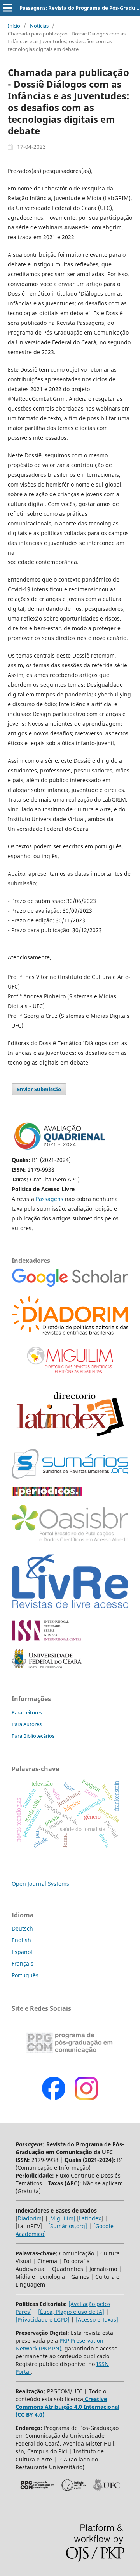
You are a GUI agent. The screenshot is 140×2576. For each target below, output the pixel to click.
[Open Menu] (8, 8)
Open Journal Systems (40, 1884)
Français (23, 1963)
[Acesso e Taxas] (97, 2319)
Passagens (50, 1199)
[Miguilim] (62, 2218)
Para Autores (27, 1724)
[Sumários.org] (68, 2226)
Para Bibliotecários (33, 1736)
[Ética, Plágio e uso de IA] (71, 2312)
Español (22, 1952)
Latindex (90, 2218)
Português (25, 1975)
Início (14, 26)
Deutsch (22, 1928)
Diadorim (30, 2218)
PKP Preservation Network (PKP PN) (59, 2344)
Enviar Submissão (39, 1089)
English (21, 1940)
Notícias (39, 26)
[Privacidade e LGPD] (43, 2319)
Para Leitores (27, 1712)
